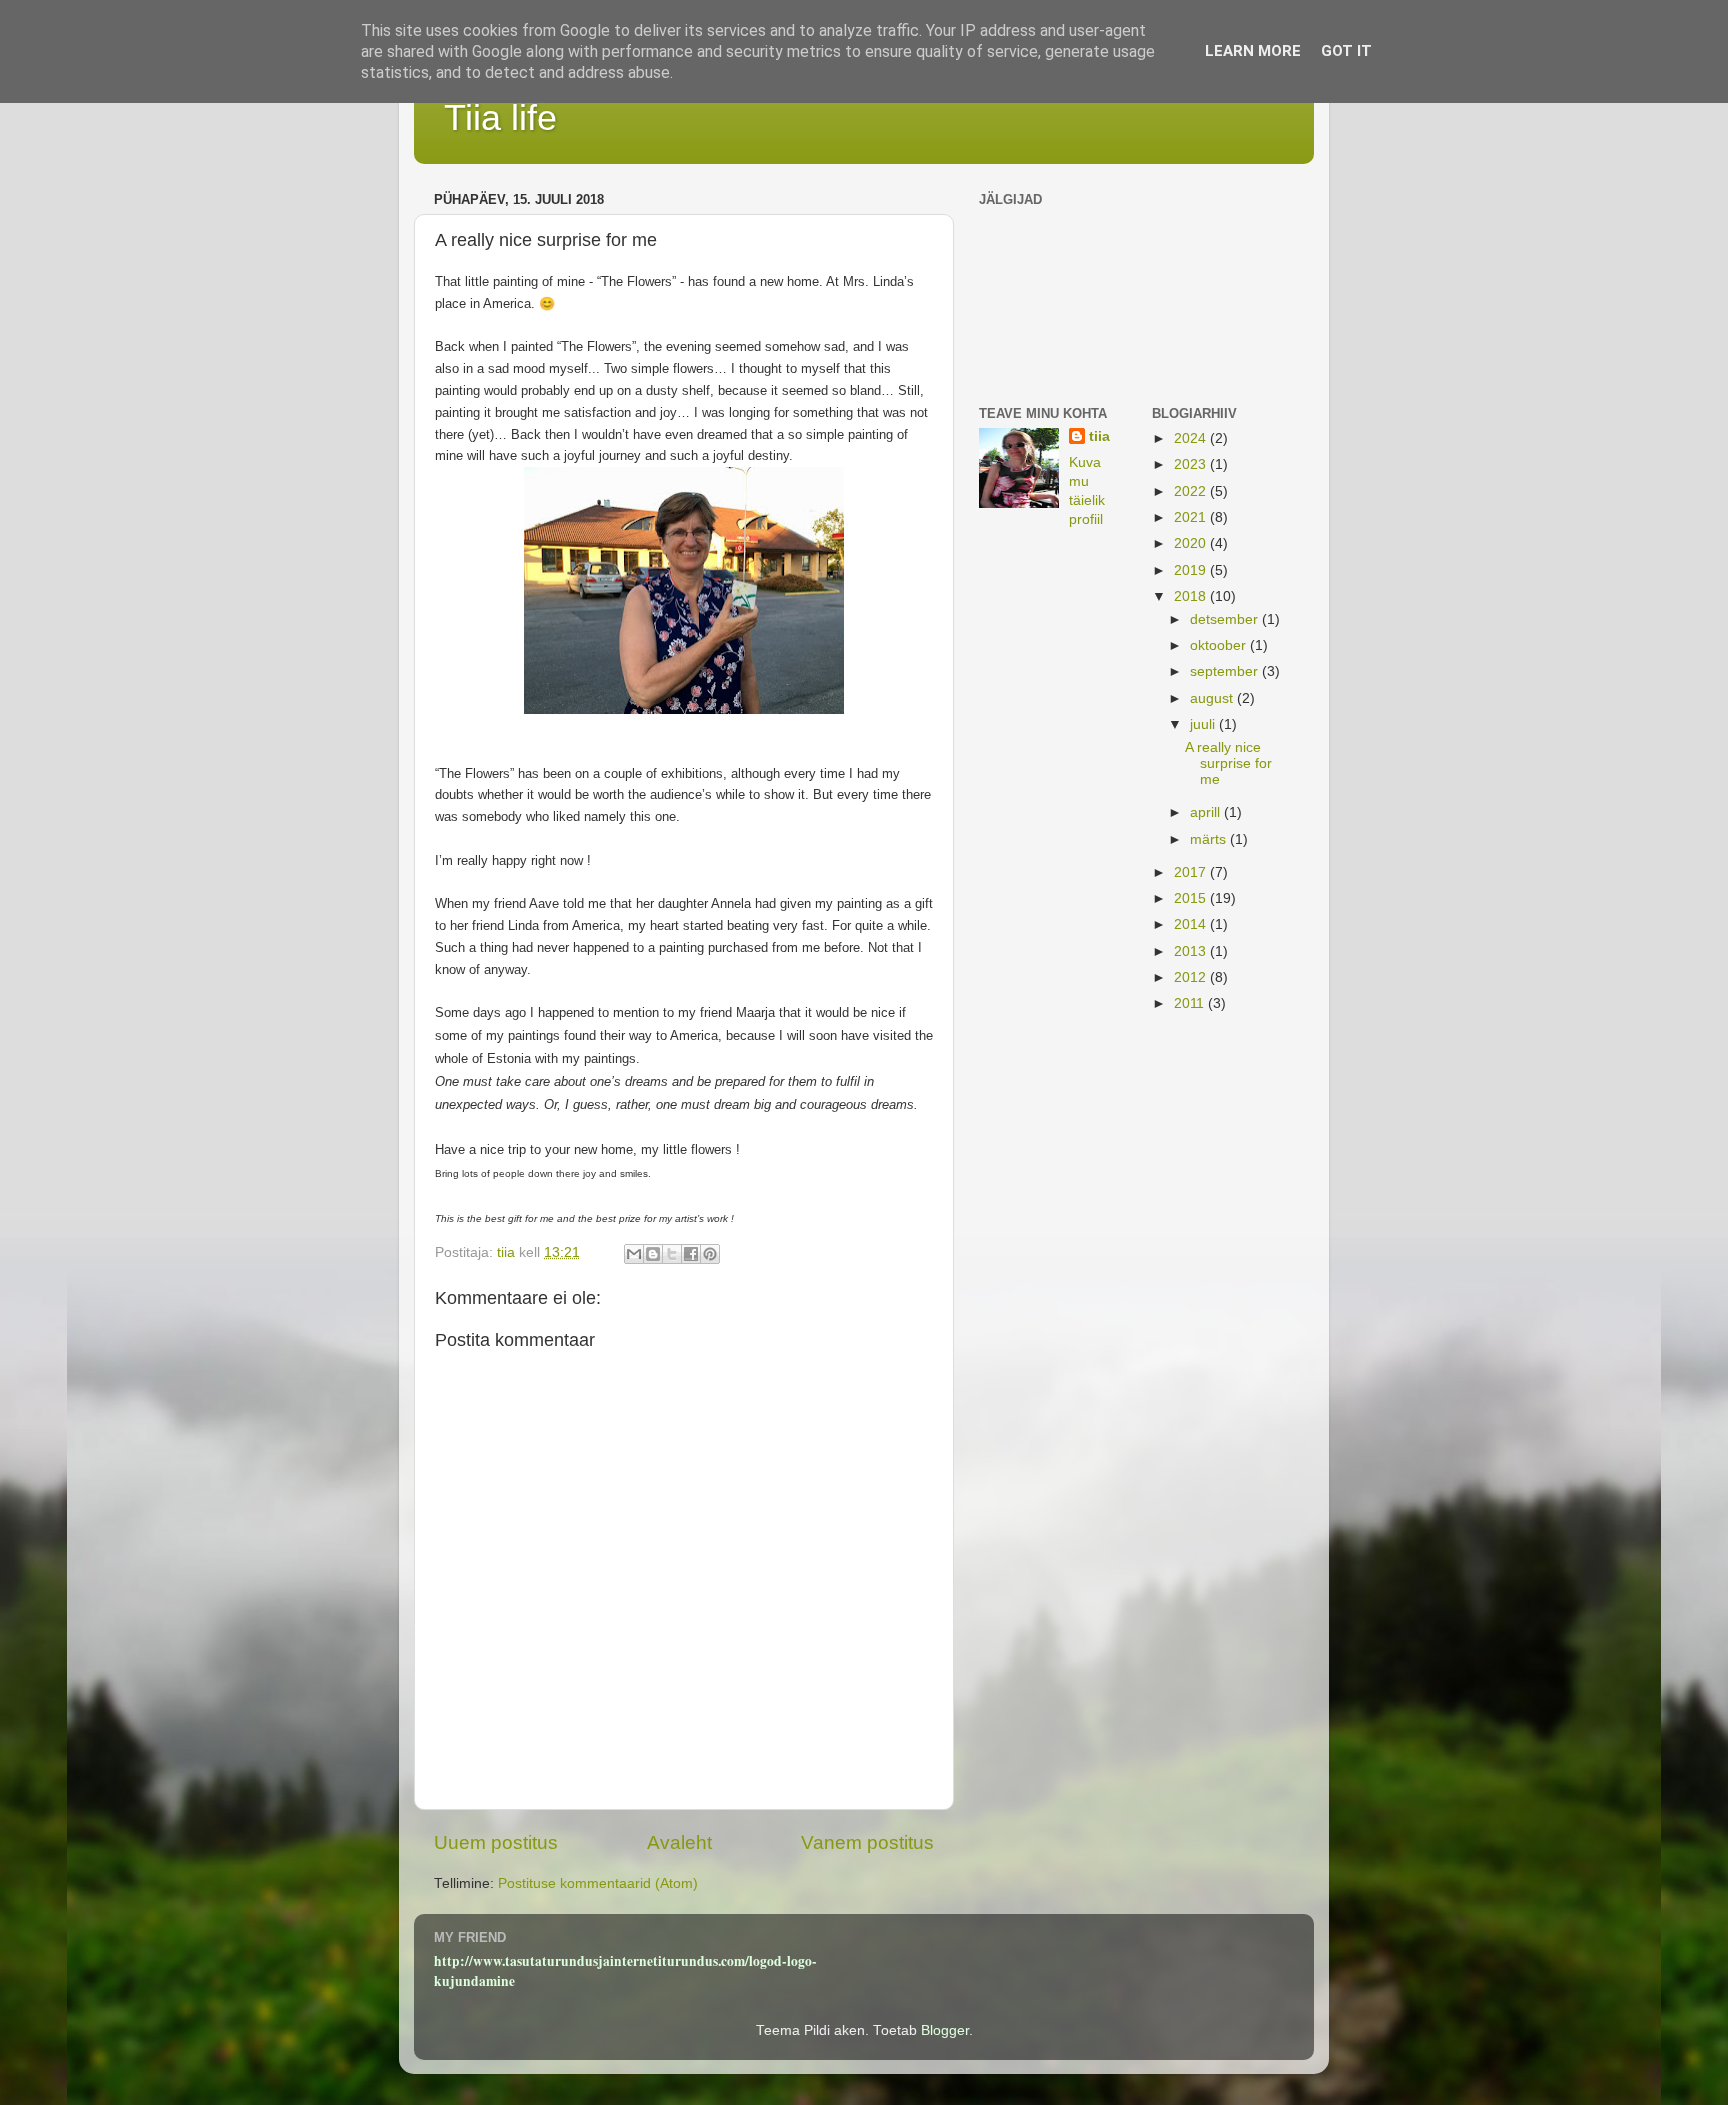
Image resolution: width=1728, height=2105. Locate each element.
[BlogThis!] (653, 1254)
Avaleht (679, 1842)
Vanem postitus (867, 1842)
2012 (1192, 977)
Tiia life (500, 117)
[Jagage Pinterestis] (710, 1254)
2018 (1192, 596)
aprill (1207, 812)
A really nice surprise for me (1228, 763)
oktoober (1220, 645)
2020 (1192, 543)
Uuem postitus (496, 1842)
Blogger (945, 2030)
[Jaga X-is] (672, 1254)
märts (1210, 839)
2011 (1191, 1003)
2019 (1192, 570)
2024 (1192, 438)
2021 (1192, 517)
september (1226, 671)
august (1213, 698)
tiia (1099, 436)
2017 (1192, 872)
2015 (1192, 898)
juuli (1204, 724)
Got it (1346, 51)
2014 (1192, 924)
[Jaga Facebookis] (691, 1254)
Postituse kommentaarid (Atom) (598, 1883)
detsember (1226, 619)
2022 (1192, 491)
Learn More (1253, 51)
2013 (1192, 951)
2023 (1192, 464)
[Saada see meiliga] (634, 1254)
